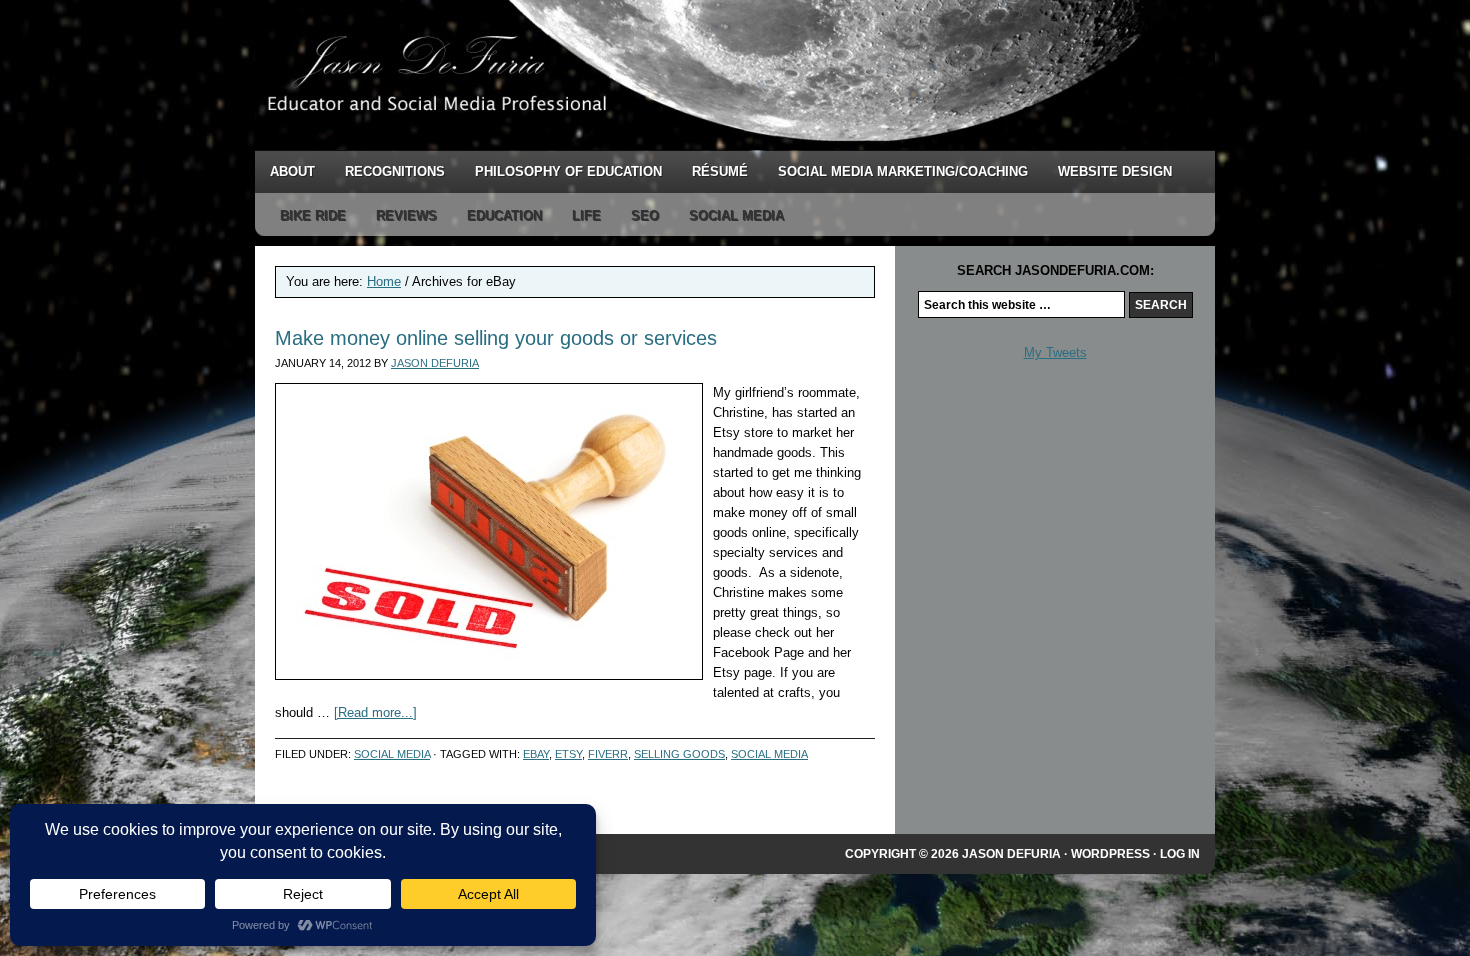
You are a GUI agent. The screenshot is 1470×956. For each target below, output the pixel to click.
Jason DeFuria (615, 75)
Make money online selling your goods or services (496, 338)
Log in (1180, 854)
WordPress (1110, 854)
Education (504, 215)
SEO (645, 215)
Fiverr (608, 754)
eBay (536, 754)
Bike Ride (313, 215)
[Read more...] (375, 712)
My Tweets (1055, 352)
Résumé (720, 171)
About (292, 171)
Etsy (568, 754)
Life (586, 215)
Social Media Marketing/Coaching (903, 171)
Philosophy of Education (568, 171)
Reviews (406, 215)
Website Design (1115, 171)
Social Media (736, 215)
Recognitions (395, 171)
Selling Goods (679, 754)
